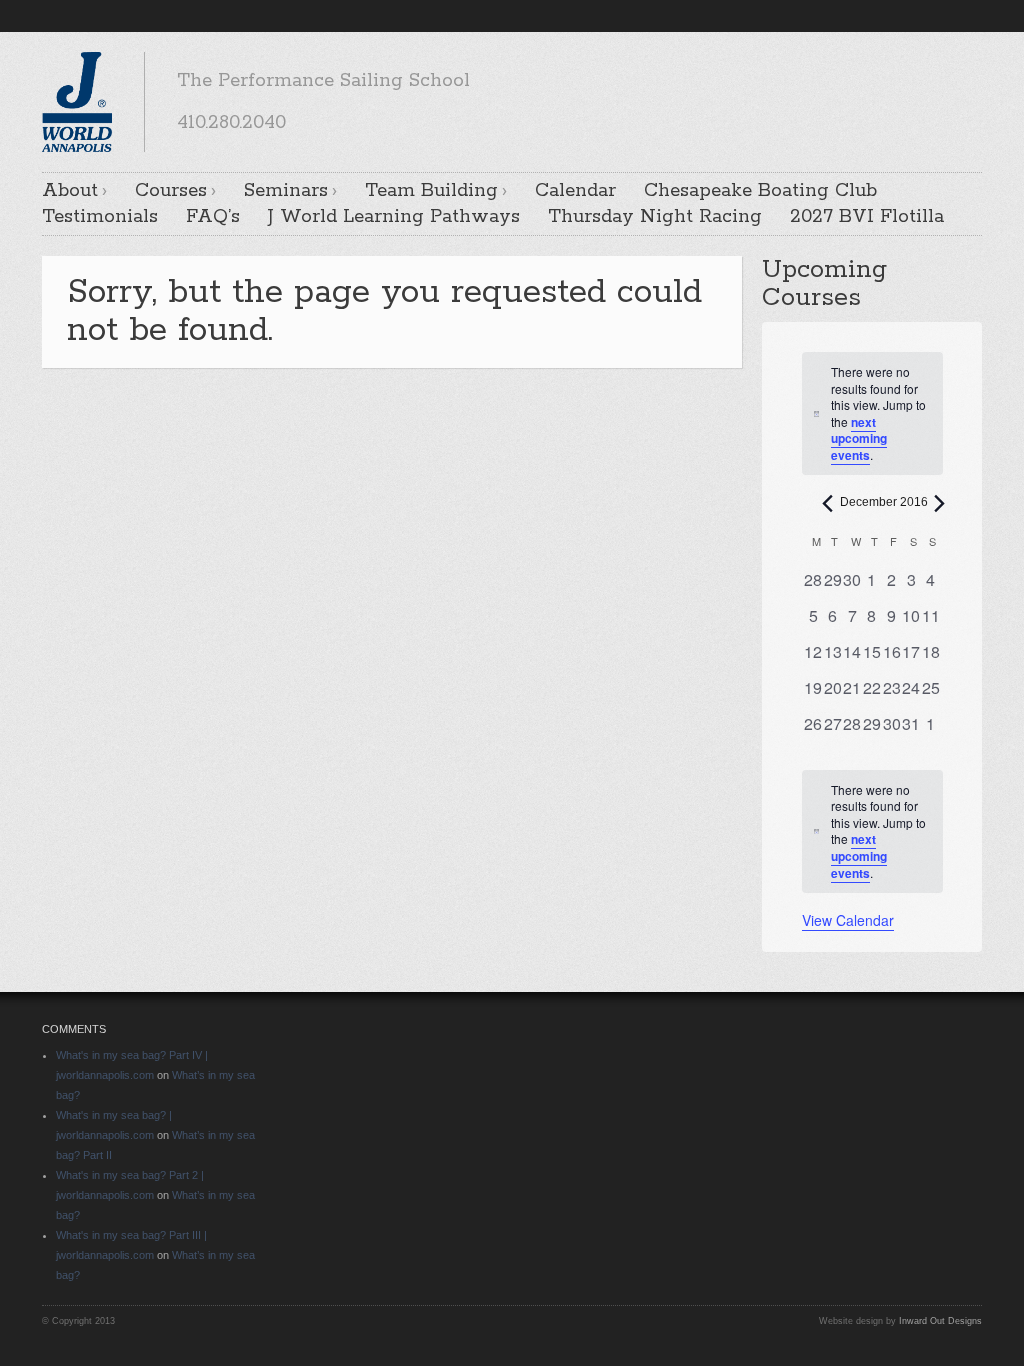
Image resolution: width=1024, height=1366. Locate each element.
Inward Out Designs (940, 1321)
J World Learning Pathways (394, 217)
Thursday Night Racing (655, 217)
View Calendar (848, 920)
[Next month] (940, 503)
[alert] (872, 831)
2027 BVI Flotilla (867, 217)
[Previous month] (828, 503)
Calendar (575, 191)
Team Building (431, 191)
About (70, 191)
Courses (171, 191)
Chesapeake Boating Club (760, 191)
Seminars (286, 191)
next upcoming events (859, 438)
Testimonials (100, 217)
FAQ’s (213, 217)
